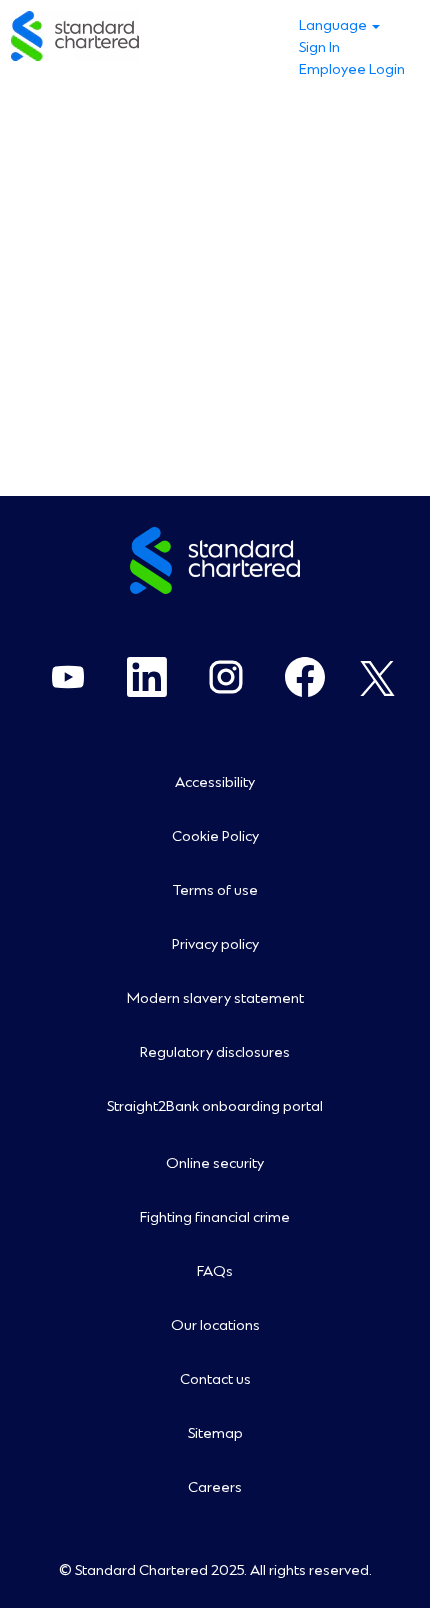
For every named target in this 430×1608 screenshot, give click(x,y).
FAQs (215, 1272)
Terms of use (215, 891)
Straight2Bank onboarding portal (215, 1107)
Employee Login (352, 70)
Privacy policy (215, 945)
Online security (215, 1164)
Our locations (215, 1326)
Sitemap (215, 1434)
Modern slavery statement (215, 999)
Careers (215, 1488)
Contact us (215, 1380)
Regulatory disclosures (215, 1053)
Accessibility (215, 783)
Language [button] (334, 26)
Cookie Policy (215, 837)
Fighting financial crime (215, 1218)
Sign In (319, 48)
